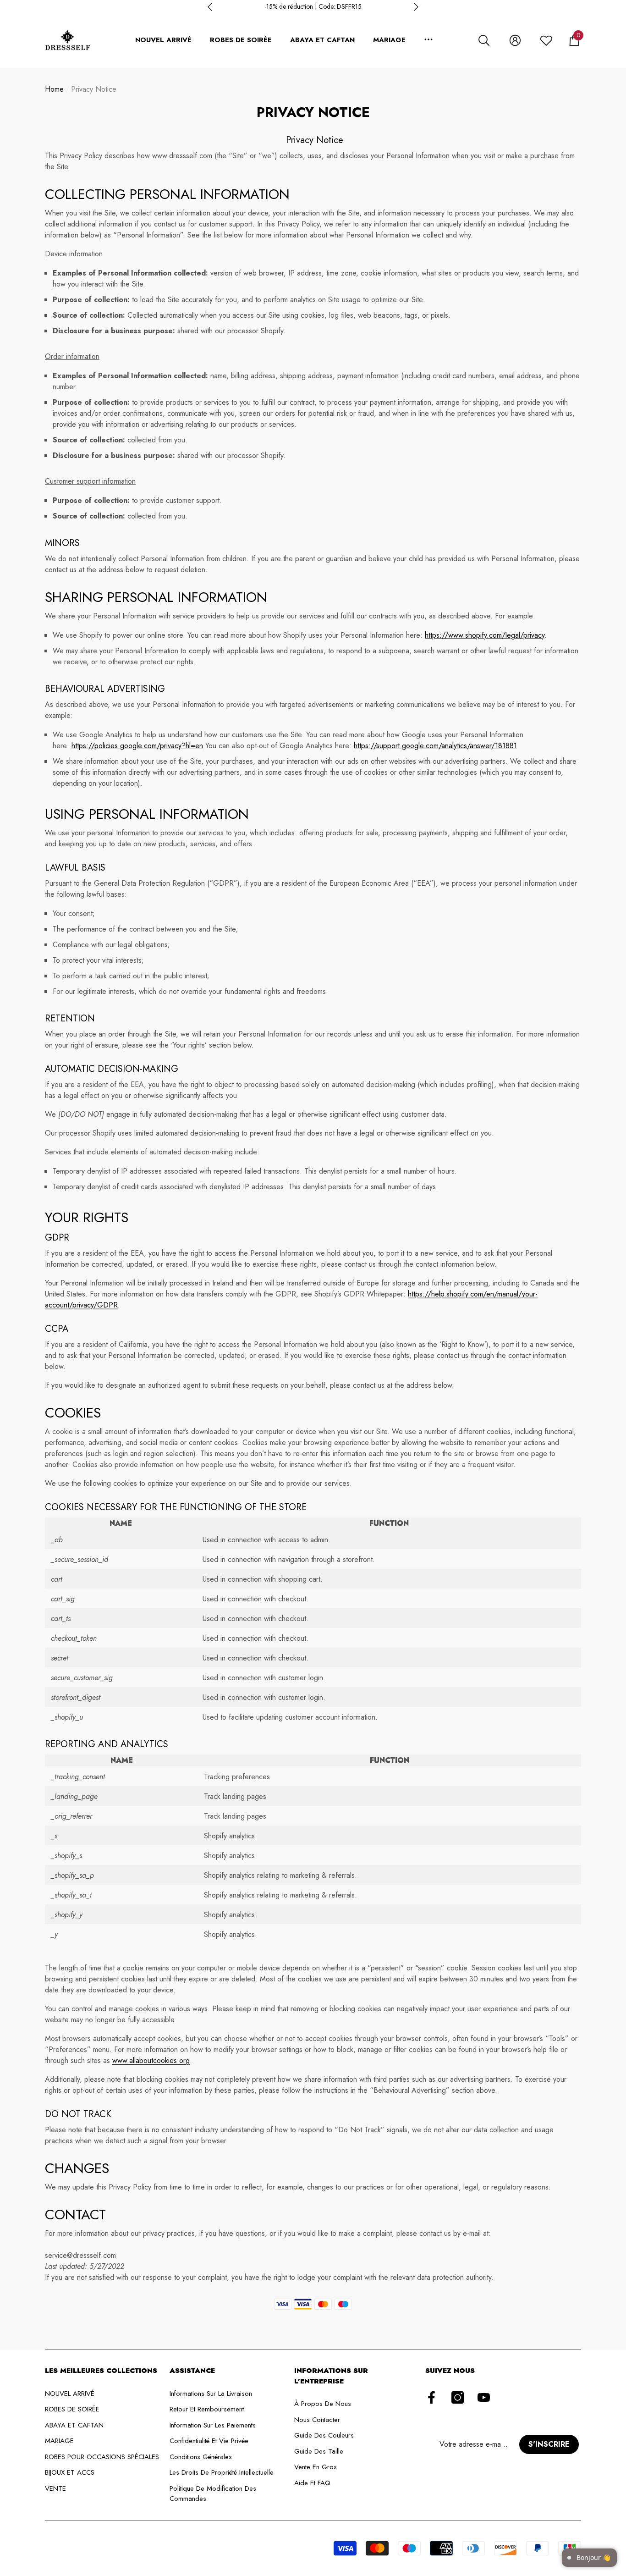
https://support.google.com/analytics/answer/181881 (435, 746)
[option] (313, 7)
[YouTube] (484, 2398)
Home (54, 89)
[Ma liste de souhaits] (546, 40)
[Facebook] (431, 2398)
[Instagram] (458, 2398)
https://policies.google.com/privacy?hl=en (137, 746)
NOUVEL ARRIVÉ (163, 40)
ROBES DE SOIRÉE (241, 40)
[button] (484, 40)
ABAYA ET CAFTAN (322, 40)
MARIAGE (389, 40)
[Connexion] (515, 40)
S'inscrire (549, 2444)
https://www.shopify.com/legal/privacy (485, 635)
